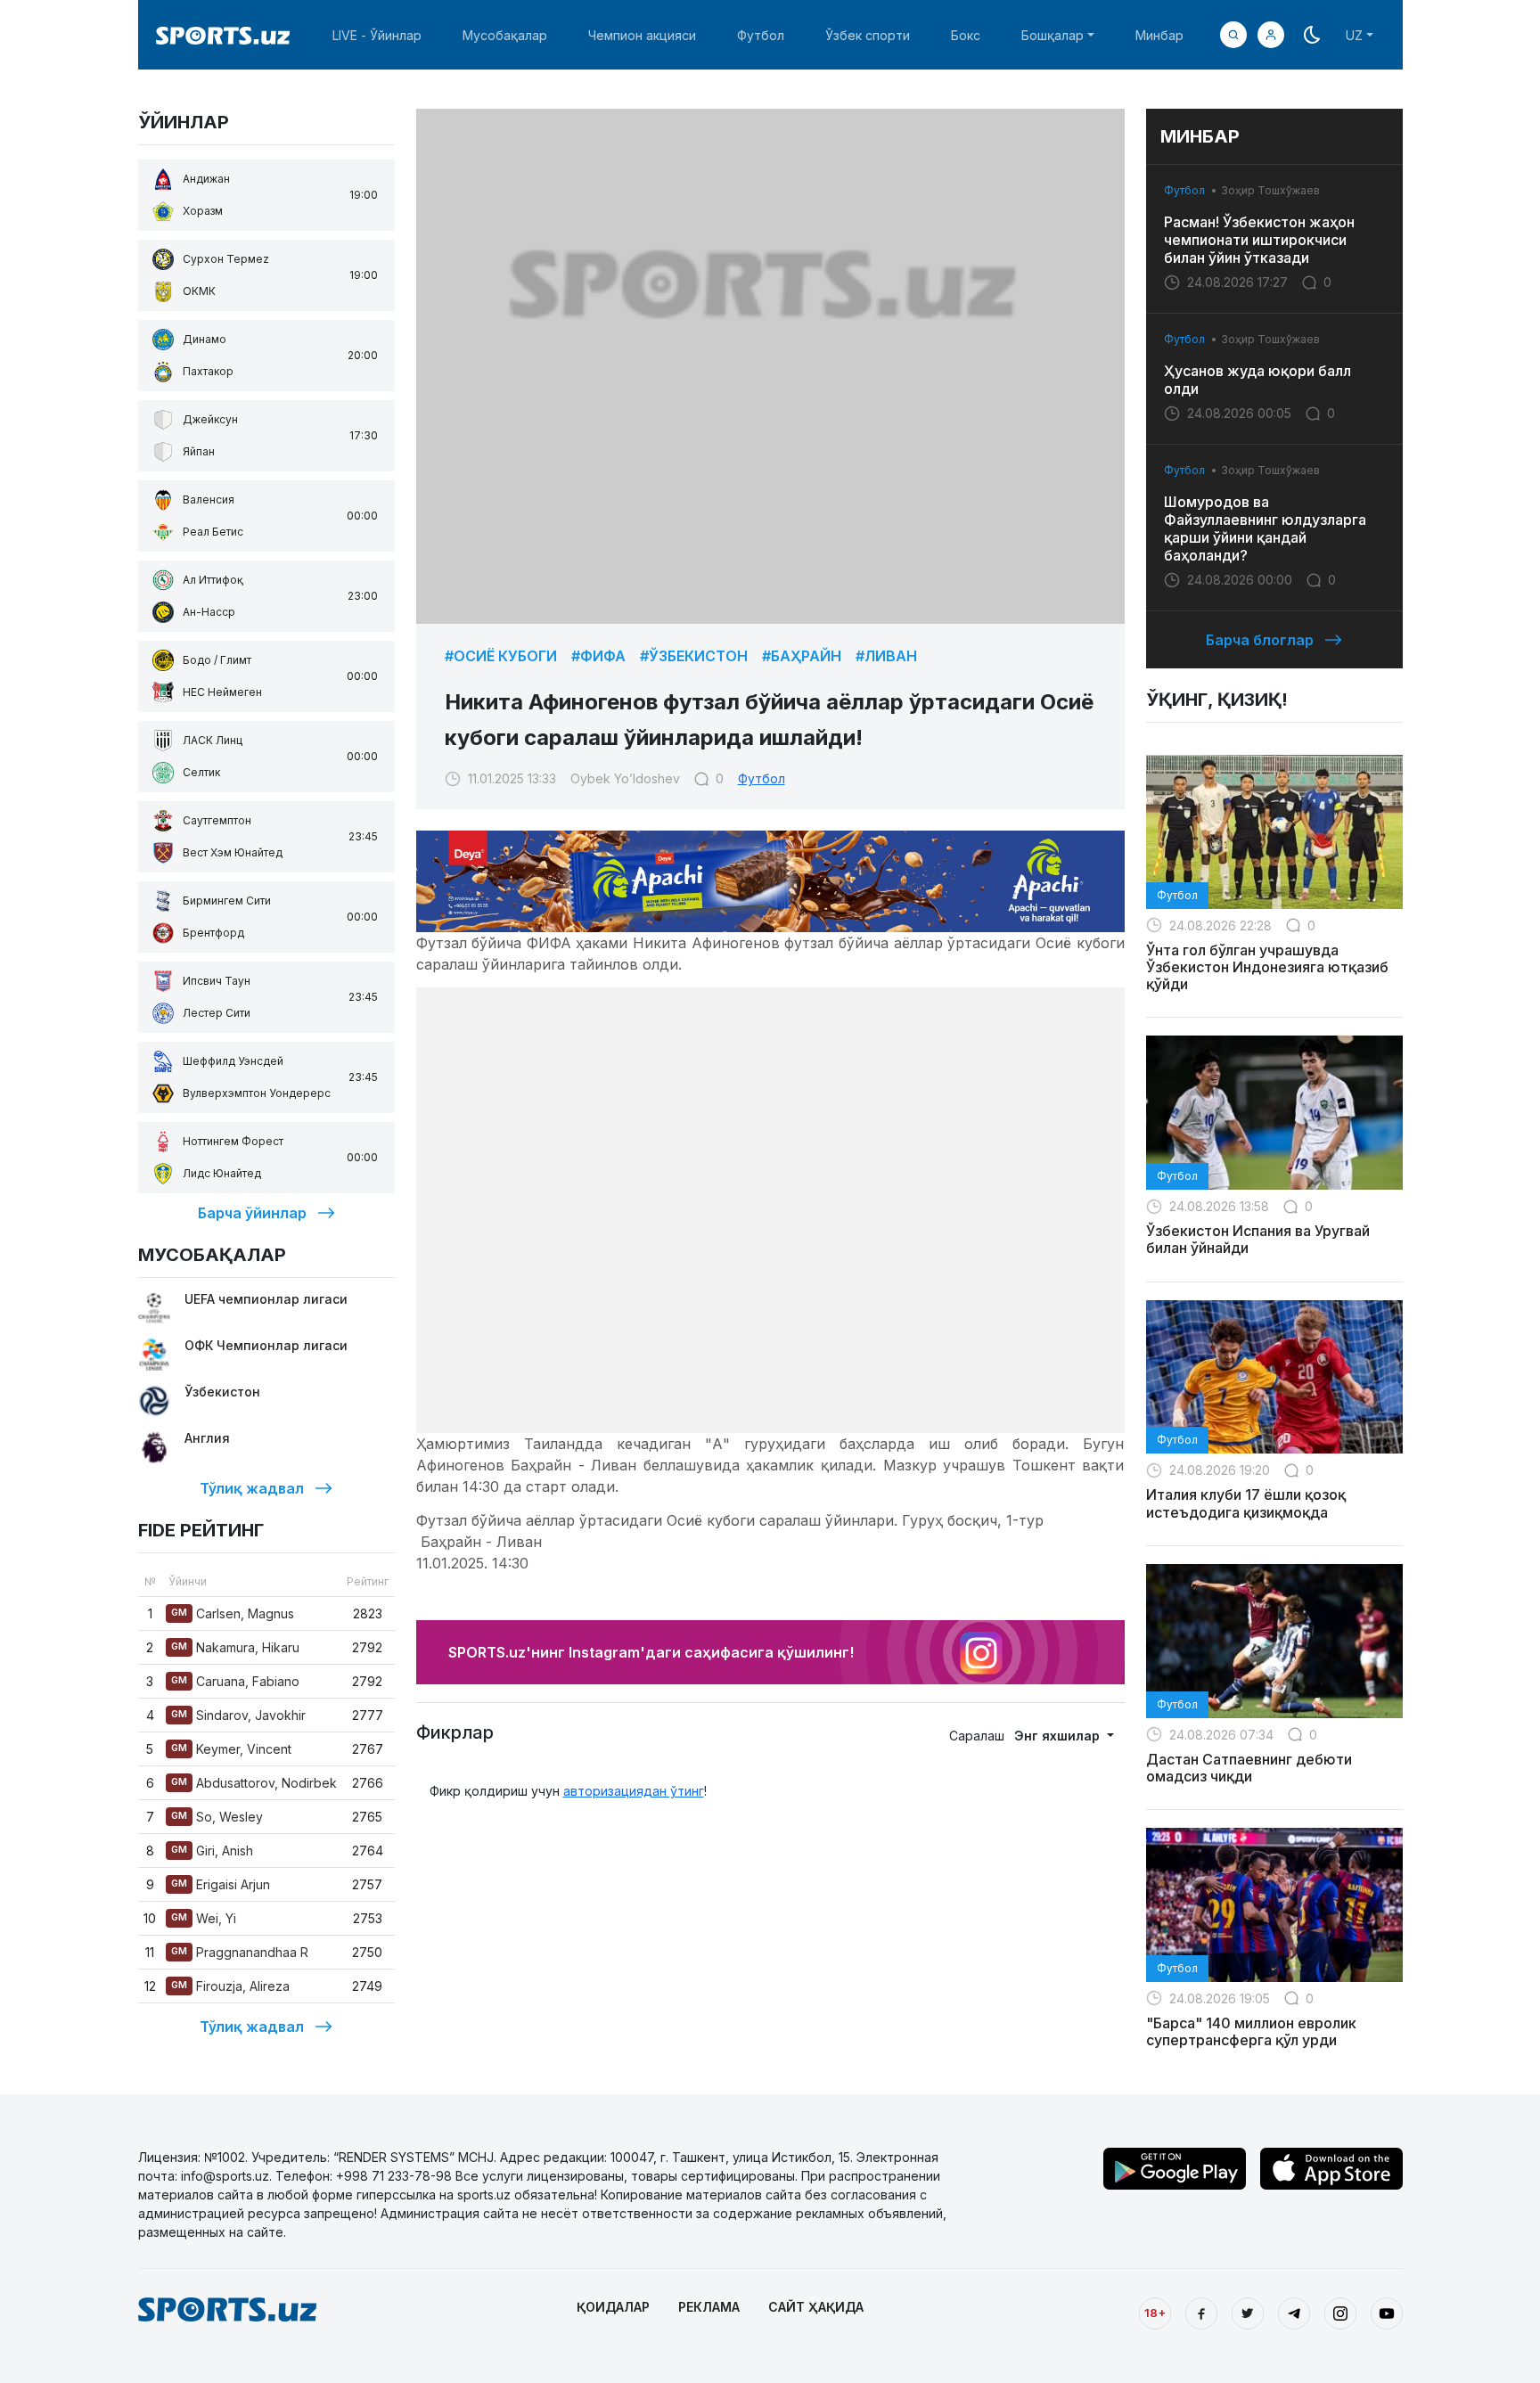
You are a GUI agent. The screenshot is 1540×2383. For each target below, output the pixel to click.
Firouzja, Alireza (230, 1986)
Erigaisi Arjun (221, 1884)
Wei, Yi (204, 1918)
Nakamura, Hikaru (235, 1647)
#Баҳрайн (802, 656)
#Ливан (886, 656)
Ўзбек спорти (868, 35)
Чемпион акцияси (642, 35)
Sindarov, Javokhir (238, 1715)
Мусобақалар (505, 35)
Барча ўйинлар (252, 1213)
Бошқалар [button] (1053, 35)
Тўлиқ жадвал (252, 1488)
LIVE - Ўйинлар (377, 35)
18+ (1155, 2313)
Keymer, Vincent (231, 1749)
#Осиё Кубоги (501, 656)
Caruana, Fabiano (235, 1681)
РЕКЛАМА (709, 2307)
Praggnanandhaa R (240, 1952)
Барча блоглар (1260, 640)
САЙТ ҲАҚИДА (816, 2307)
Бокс (966, 35)
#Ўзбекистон (694, 656)
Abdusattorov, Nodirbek (254, 1783)
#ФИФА (598, 656)
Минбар (1159, 35)
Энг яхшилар (1059, 1736)
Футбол (761, 35)
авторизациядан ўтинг (634, 1791)
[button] (1271, 35)
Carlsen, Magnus (233, 1613)
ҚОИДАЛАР (613, 2307)
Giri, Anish (212, 1851)
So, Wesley (217, 1817)
